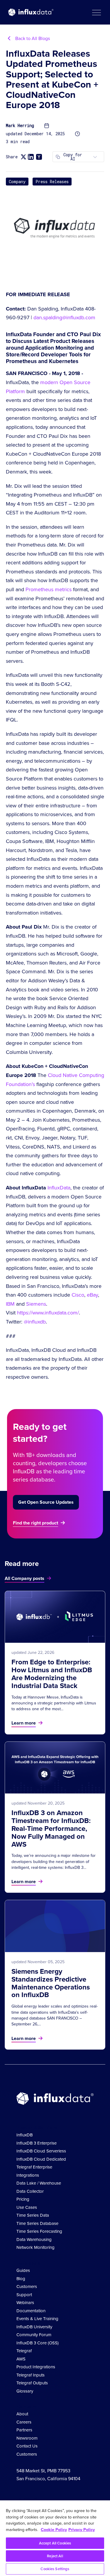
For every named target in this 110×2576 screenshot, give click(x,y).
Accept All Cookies (55, 2543)
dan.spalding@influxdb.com (64, 318)
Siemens (36, 1304)
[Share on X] (23, 157)
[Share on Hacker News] (39, 157)
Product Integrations (36, 2367)
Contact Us (27, 2446)
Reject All (55, 2556)
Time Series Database (37, 2223)
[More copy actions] (95, 157)
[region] (55, 2538)
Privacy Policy (82, 2530)
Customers (27, 2287)
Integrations (28, 2175)
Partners (24, 2430)
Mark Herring (20, 126)
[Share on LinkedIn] (31, 157)
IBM (10, 1304)
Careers (24, 2422)
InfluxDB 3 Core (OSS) (38, 2343)
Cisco (78, 1295)
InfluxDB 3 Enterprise (37, 2143)
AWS (21, 2359)
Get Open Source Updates (46, 1502)
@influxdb (35, 1322)
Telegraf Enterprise (34, 2167)
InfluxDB (24, 2135)
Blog (21, 2279)
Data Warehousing (34, 2240)
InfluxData (59, 1188)
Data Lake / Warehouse (39, 2183)
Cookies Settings (55, 2569)
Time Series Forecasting (39, 2231)
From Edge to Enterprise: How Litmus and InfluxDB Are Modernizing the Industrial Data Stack (52, 1674)
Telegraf (24, 2351)
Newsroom (27, 2438)
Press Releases (52, 182)
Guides (23, 2270)
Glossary (25, 2391)
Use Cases (27, 2207)
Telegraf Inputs (31, 2375)
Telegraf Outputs (32, 2383)
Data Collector (30, 2191)
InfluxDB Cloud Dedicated (41, 2159)
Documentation (31, 2311)
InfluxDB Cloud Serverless (41, 2151)
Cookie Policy (54, 2530)
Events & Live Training (37, 2319)
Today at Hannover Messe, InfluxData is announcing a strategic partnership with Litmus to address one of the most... (54, 1703)
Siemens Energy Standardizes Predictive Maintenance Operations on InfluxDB (51, 1983)
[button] (96, 12)
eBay (92, 1295)
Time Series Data (33, 2215)
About (22, 2414)
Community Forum (34, 2335)
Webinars (25, 2303)
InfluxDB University (34, 2327)
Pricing (23, 2199)
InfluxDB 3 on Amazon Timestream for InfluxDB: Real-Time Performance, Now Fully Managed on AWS (51, 1829)
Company (17, 182)
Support (24, 2295)
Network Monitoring (35, 2247)
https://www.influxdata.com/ (48, 1313)
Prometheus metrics (49, 589)
